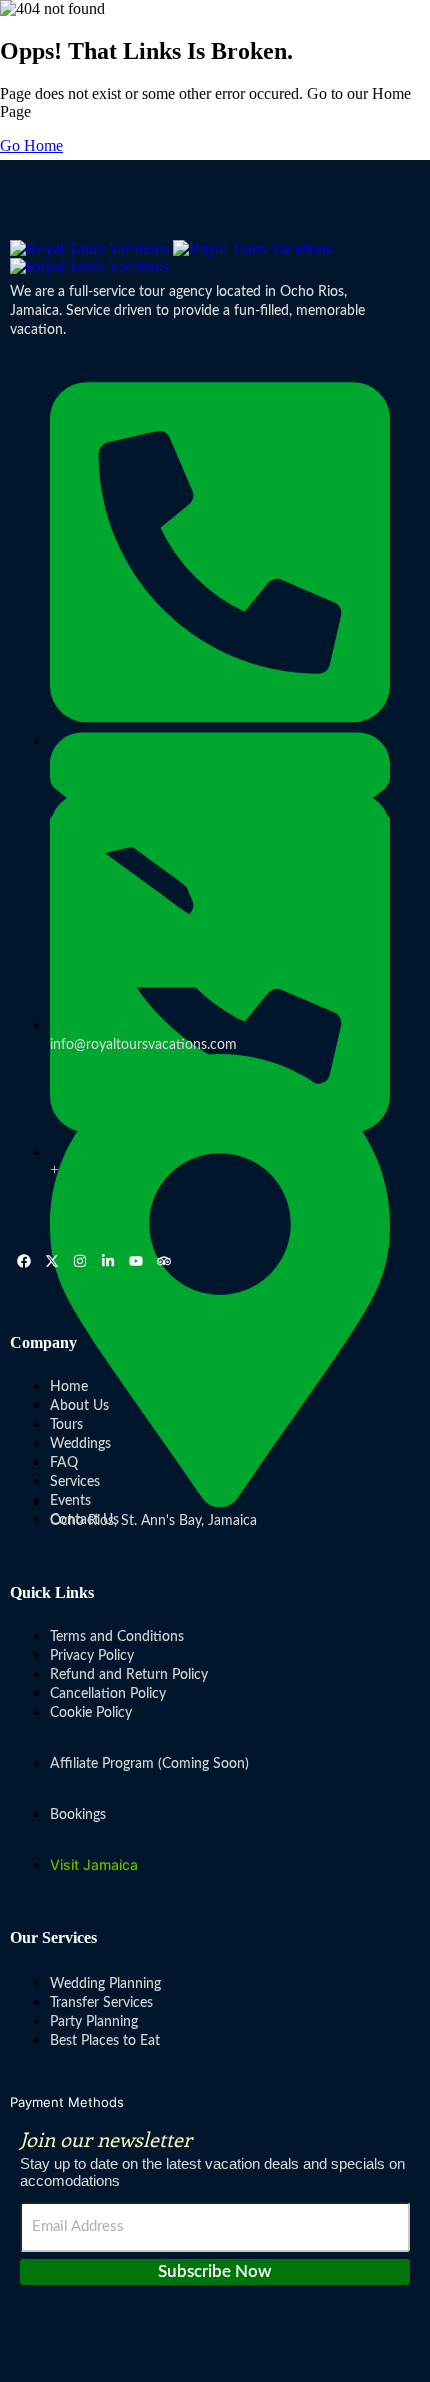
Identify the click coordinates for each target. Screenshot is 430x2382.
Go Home (31, 145)
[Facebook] (24, 1261)
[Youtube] (136, 1261)
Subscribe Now (215, 2271)
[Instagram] (80, 1261)
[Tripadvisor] (164, 1261)
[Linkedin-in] (108, 1261)
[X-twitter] (52, 1261)
